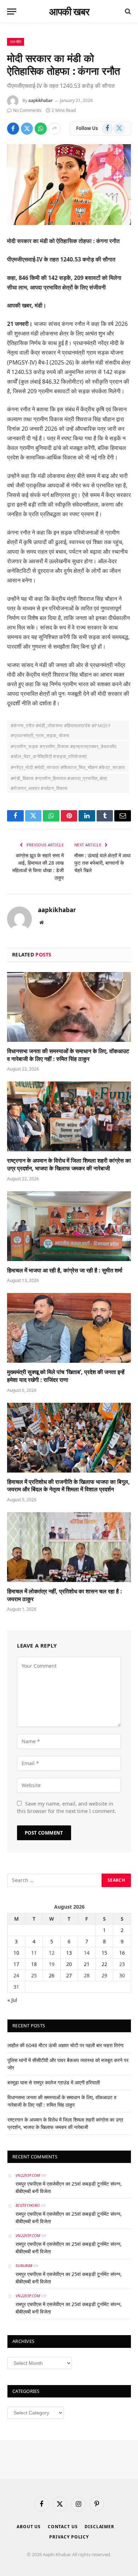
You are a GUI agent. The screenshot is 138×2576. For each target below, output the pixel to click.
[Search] (127, 12)
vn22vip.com (28, 2175)
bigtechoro (28, 2205)
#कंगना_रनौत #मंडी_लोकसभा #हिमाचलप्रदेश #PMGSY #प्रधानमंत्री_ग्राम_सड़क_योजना (61, 730)
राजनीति (16, 42)
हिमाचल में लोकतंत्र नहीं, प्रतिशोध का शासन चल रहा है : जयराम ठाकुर (65, 1595)
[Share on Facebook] (13, 129)
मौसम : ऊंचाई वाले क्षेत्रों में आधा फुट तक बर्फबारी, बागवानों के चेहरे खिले (102, 863)
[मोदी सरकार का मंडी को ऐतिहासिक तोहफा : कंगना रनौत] (69, 185)
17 (16, 1964)
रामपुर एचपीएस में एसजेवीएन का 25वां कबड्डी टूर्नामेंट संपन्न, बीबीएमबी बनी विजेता (69, 2187)
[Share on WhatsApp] (41, 129)
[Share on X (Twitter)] (27, 129)
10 (16, 1953)
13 (69, 1953)
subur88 (24, 2266)
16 (122, 1953)
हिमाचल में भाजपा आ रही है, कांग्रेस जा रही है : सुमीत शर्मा (65, 1270)
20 (69, 1964)
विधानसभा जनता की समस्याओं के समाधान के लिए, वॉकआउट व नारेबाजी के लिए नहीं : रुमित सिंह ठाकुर (68, 1055)
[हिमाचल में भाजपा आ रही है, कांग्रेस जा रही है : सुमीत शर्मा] (69, 1226)
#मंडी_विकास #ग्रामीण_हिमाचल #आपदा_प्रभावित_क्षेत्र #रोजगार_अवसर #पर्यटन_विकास (59, 783)
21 (87, 1964)
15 (104, 1953)
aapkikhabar (41, 100)
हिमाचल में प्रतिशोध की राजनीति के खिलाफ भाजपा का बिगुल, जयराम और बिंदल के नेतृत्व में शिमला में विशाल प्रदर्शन (68, 1486)
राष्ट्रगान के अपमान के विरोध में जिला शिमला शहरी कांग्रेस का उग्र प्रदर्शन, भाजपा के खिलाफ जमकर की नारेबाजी (69, 1164)
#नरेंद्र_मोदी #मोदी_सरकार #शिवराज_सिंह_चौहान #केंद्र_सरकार (68, 767)
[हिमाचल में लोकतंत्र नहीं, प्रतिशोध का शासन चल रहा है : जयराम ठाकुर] (69, 1547)
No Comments (27, 110)
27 (69, 1975)
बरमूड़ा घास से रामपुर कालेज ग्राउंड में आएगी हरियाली (54, 2082)
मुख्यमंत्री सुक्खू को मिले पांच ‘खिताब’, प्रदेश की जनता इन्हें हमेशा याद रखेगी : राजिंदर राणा (66, 1376)
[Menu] (12, 12)
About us (29, 2527)
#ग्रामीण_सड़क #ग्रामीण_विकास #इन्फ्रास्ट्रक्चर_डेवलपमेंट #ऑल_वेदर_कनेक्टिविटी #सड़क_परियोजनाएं (64, 751)
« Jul (12, 2000)
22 (104, 1964)
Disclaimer (99, 2527)
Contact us (63, 2527)
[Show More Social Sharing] (54, 129)
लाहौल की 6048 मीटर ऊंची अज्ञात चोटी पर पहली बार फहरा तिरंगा (65, 2045)
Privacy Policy (69, 2537)
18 (34, 1964)
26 (52, 1975)
